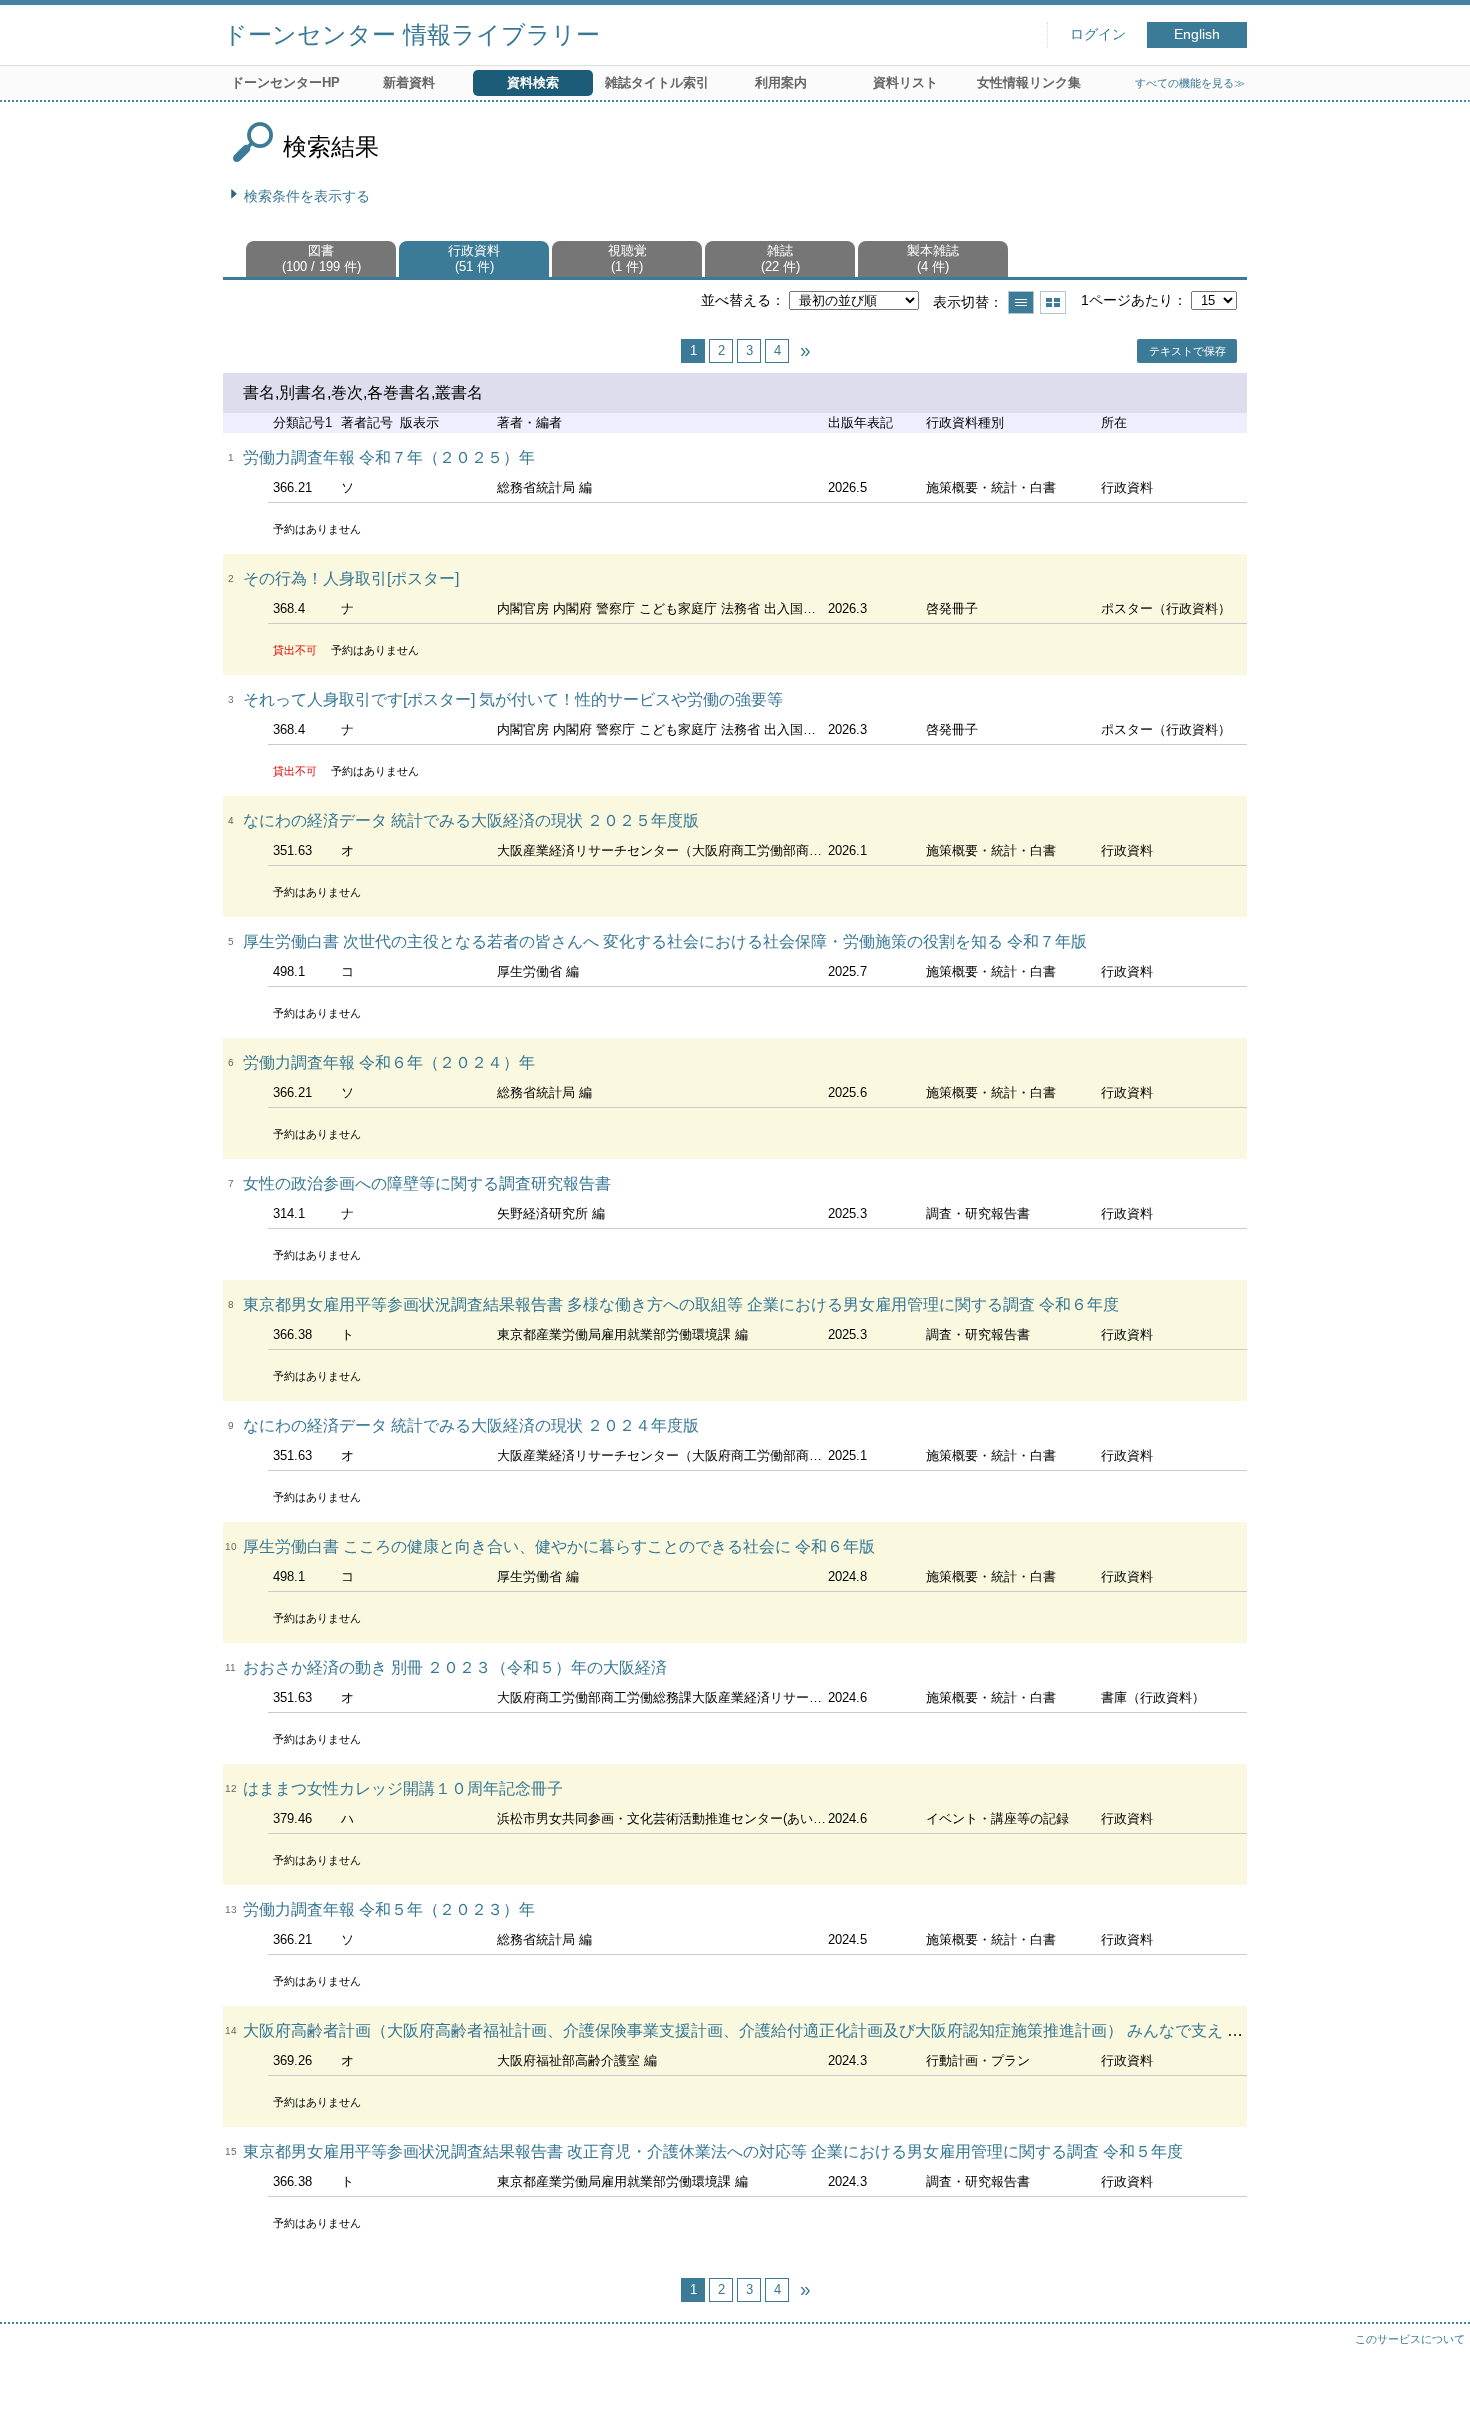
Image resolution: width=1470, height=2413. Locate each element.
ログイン (1098, 34)
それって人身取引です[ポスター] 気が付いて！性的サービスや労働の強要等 (513, 699)
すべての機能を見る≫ (1190, 83)
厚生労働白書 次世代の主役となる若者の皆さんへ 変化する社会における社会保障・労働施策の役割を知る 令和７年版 (665, 941)
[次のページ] (805, 351)
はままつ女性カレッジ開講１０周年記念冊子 (403, 1788)
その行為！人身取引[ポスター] (351, 578)
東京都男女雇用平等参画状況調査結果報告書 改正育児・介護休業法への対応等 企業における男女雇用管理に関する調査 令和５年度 (713, 2151)
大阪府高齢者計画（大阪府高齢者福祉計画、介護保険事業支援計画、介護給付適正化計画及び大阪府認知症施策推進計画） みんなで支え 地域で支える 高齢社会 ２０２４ (851, 2030)
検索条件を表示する (307, 196)
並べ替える (736, 300)
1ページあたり (1127, 300)
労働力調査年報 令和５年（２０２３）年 (389, 1909)
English (1197, 34)
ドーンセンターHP (285, 82)
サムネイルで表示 (1053, 302)
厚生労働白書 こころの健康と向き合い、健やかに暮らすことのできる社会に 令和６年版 (559, 1546)
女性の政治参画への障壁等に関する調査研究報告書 (427, 1183)
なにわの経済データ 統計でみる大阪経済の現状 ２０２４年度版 (471, 1425)
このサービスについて (1410, 2339)
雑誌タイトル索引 (657, 82)
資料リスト (905, 82)
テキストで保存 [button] (1187, 351)
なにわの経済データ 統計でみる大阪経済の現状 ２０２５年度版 (471, 820)
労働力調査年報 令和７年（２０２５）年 (389, 457)
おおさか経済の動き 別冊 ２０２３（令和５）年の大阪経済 (455, 1667)
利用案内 (781, 82)
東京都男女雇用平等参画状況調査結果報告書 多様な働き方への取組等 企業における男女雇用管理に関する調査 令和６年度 (681, 1304)
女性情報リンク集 (1029, 82)
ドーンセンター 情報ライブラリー (411, 34)
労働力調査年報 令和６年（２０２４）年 (389, 1062)
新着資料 (409, 82)
